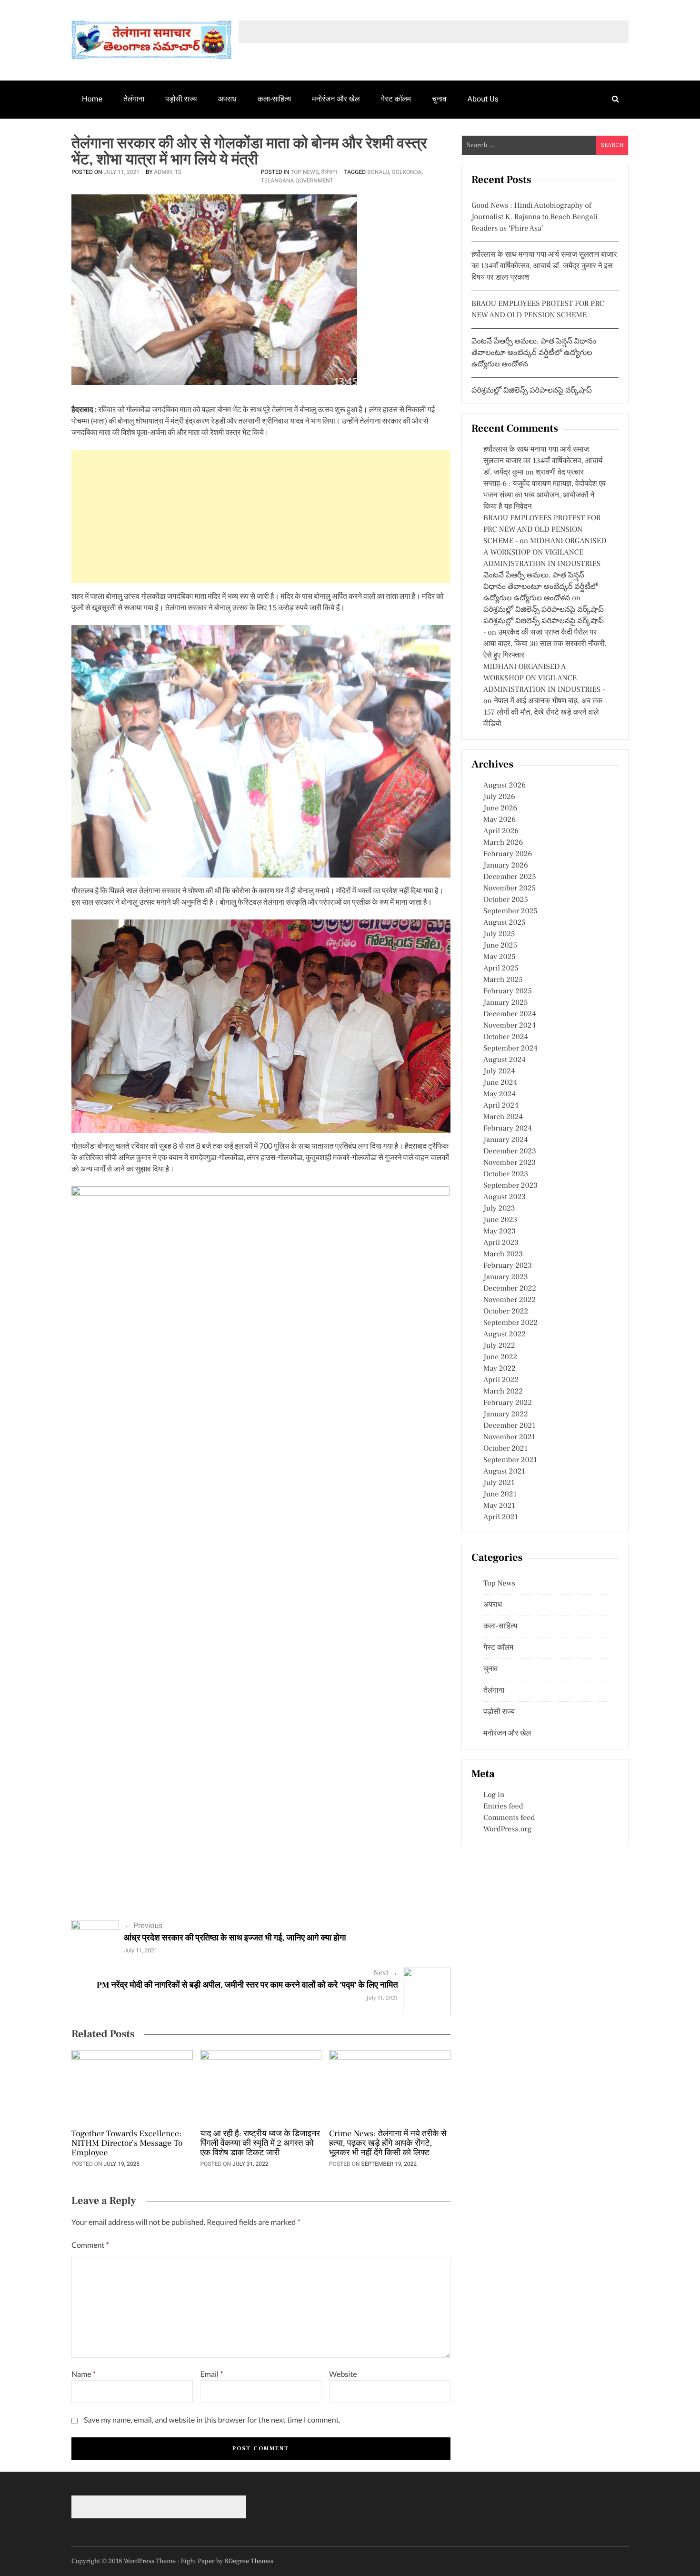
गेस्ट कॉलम (396, 99)
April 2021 (501, 1517)
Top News (305, 172)
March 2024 (503, 1117)
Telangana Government (297, 181)
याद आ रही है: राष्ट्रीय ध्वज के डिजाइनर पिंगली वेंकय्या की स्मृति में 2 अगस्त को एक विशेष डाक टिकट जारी (260, 2144)
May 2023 (500, 1232)
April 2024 (501, 1106)
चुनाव (439, 99)
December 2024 (510, 1014)
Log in (494, 1795)
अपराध (227, 99)
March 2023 (503, 1254)
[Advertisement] (261, 516)
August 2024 (505, 1060)
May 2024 (500, 1094)
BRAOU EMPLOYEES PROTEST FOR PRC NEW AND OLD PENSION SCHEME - (542, 530)
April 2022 (501, 1380)
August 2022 (505, 1334)
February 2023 (508, 1266)
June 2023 (500, 1220)
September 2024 (510, 1049)
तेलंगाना (134, 99)
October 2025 (506, 900)
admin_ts (168, 172)
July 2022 (499, 1346)
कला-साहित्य (274, 99)
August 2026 (505, 786)
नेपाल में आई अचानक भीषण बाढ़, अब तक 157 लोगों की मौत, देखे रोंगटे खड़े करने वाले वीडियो (543, 713)
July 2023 (499, 1209)
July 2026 (499, 797)
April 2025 (501, 969)
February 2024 (508, 1129)
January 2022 (506, 1414)
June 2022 (500, 1357)
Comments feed (509, 1818)
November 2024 (510, 1026)
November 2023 (510, 1163)
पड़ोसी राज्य (181, 99)
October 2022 (506, 1312)
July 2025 (499, 934)
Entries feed (503, 1807)
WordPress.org (507, 1829)
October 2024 (506, 1037)
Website (343, 2374)
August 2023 (505, 1197)
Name (84, 2374)
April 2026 (501, 831)
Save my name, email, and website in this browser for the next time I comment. (212, 2420)
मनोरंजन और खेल (336, 99)
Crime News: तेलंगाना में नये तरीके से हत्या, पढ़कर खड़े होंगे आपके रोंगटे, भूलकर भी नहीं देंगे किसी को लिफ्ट (388, 2144)
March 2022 (503, 1392)
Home (92, 99)
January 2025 (505, 1003)
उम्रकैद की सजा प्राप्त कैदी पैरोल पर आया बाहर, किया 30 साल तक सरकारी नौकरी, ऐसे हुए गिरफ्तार (545, 644)
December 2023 (510, 1152)
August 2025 (505, 923)
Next (385, 1973)
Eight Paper (199, 2561)
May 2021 (499, 1506)
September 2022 (510, 1323)
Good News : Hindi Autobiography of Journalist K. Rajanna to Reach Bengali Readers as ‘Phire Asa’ (535, 217)
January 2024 (506, 1140)
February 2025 (508, 991)
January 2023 (506, 1277)
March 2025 (503, 980)
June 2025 (500, 946)
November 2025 (510, 889)
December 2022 (510, 1289)
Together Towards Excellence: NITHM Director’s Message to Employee (127, 2144)
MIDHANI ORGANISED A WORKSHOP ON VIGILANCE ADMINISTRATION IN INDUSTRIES (545, 553)
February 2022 (508, 1403)
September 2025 (510, 911)
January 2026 (506, 866)
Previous (143, 1925)
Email (211, 2374)
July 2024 (499, 1071)
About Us (483, 99)
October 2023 (506, 1174)
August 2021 (504, 1472)
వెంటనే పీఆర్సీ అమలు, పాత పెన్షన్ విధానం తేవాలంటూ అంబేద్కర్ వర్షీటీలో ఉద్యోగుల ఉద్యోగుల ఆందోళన (534, 353)
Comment (90, 2245)
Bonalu (378, 172)
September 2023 (510, 1186)
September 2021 (510, 1460)
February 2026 (508, 854)
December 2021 (510, 1426)
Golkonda (407, 172)
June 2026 (500, 808)
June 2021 (500, 1495)
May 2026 (500, 820)
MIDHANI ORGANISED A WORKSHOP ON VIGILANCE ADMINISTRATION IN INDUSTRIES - (544, 678)
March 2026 (503, 843)
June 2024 (500, 1083)
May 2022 (500, 1369)
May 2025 (500, 957)
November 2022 (510, 1300)
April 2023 (501, 1243)
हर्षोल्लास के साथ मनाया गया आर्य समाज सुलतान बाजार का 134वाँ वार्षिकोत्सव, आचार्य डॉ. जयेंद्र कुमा (543, 461)
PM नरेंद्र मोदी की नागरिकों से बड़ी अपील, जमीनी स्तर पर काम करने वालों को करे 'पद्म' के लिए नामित (247, 1985)
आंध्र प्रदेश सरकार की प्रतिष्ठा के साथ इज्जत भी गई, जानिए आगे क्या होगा (235, 1938)
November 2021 (509, 1437)
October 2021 (505, 1449)
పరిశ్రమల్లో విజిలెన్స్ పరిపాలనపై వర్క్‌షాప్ (532, 391)
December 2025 (510, 877)
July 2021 (499, 1483)
